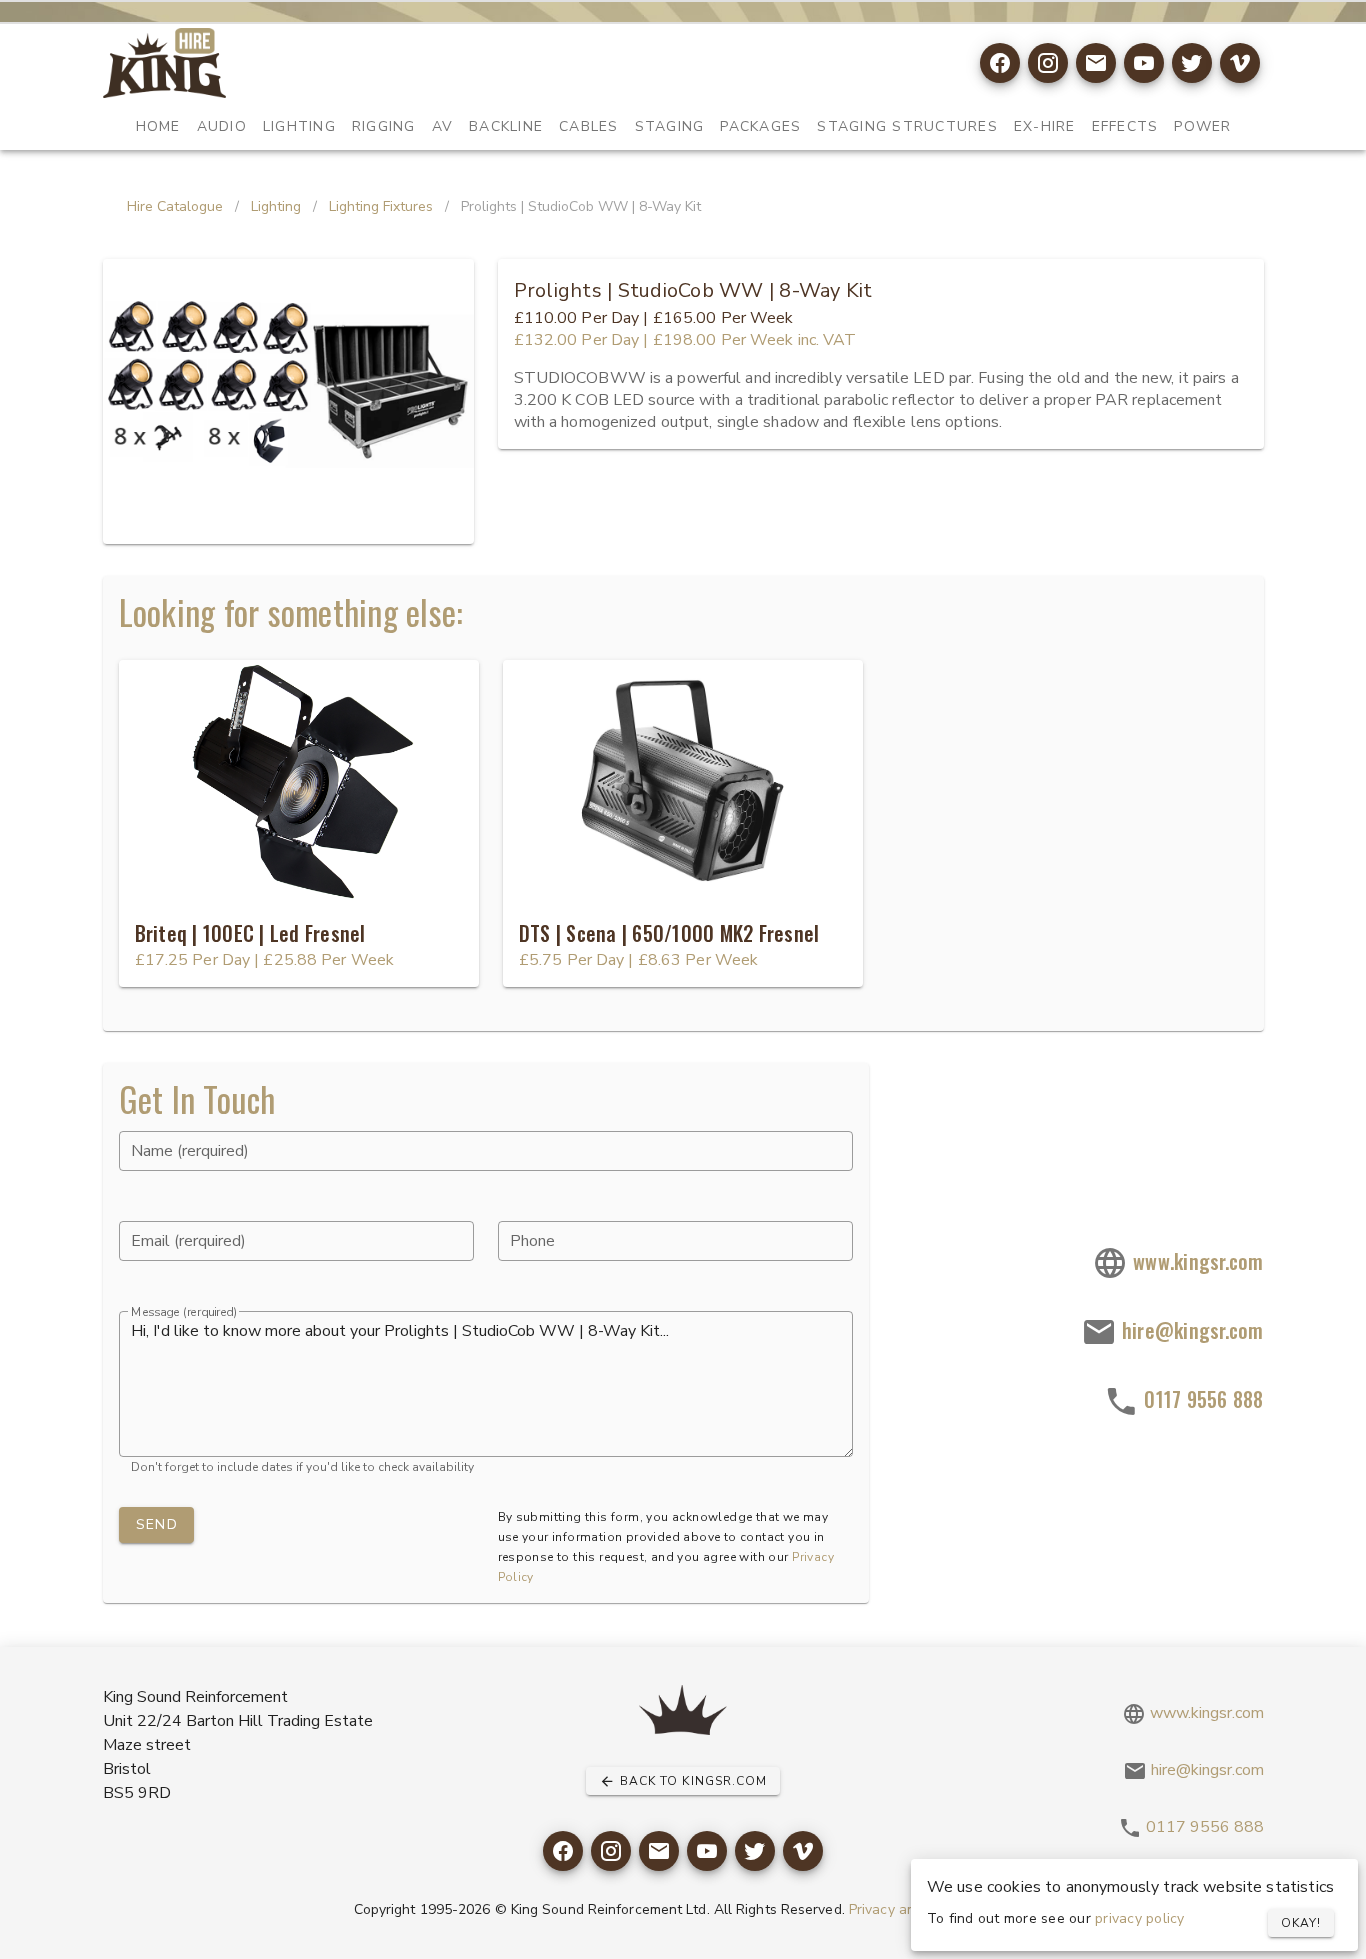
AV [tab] (442, 126)
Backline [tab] (506, 126)
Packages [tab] (760, 126)
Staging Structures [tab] (907, 126)
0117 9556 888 (1201, 1399)
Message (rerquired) (184, 1312)
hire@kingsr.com (1190, 1330)
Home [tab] (157, 126)
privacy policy (1140, 1918)
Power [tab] (1202, 126)
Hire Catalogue (175, 206)
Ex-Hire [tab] (1044, 126)
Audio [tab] (221, 126)
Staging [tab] (669, 126)
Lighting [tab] (298, 126)
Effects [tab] (1124, 126)
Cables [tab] (589, 126)
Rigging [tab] (383, 126)
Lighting (276, 206)
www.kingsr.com (1196, 1261)
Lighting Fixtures (381, 206)
